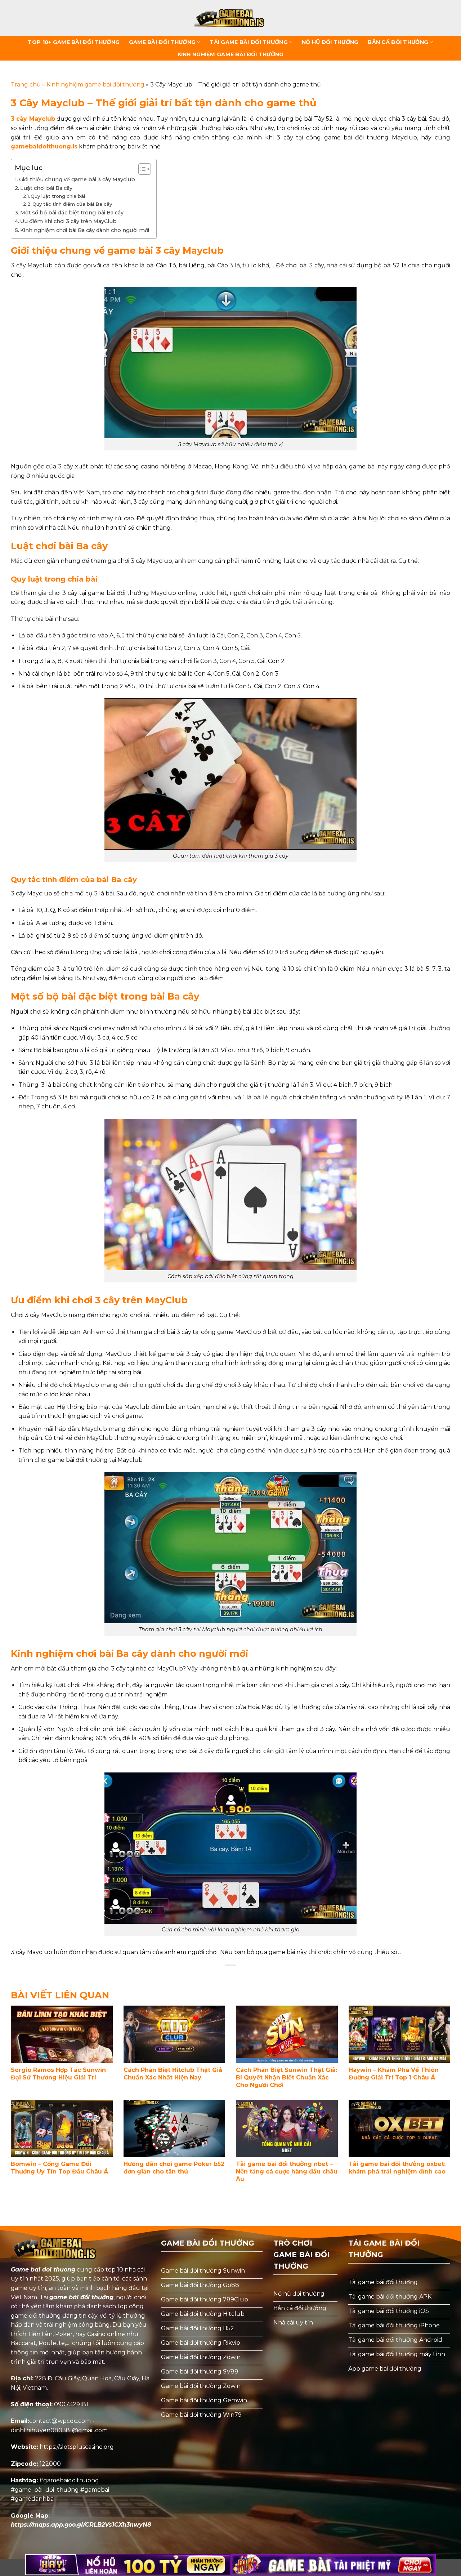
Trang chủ (26, 84)
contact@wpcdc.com (60, 2421)
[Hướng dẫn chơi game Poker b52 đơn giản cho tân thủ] (174, 2129)
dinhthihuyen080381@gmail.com (59, 2430)
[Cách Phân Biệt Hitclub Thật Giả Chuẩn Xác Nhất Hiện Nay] (174, 2034)
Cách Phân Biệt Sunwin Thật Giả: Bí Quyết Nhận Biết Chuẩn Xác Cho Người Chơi (287, 2077)
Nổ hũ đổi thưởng (330, 42)
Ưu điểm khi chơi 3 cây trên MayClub (68, 221)
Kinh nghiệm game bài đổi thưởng (95, 84)
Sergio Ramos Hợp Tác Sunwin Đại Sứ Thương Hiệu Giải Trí (58, 2074)
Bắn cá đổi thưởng (398, 42)
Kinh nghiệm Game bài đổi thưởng (231, 54)
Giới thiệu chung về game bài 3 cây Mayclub (77, 179)
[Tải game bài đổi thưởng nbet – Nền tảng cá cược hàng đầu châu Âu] (287, 2129)
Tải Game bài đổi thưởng (249, 42)
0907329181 (71, 2404)
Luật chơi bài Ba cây (46, 188)
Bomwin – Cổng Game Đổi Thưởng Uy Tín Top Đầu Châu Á (59, 2168)
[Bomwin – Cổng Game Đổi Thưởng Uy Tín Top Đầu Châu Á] (62, 2129)
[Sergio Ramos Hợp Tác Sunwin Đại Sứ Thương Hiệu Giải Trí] (62, 2034)
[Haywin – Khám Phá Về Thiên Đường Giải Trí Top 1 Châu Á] (400, 2034)
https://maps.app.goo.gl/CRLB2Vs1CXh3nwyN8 (81, 2525)
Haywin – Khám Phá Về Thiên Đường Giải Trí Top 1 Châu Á (394, 2074)
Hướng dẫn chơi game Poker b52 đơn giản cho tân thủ (174, 2168)
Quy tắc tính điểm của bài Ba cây (72, 204)
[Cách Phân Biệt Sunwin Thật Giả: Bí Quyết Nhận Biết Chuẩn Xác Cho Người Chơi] (287, 2034)
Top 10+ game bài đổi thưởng (74, 42)
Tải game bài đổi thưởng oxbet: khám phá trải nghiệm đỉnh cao (397, 2168)
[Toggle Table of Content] (141, 169)
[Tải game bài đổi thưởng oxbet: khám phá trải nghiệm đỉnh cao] (400, 2129)
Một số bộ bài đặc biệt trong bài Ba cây (72, 213)
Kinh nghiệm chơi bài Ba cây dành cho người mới (85, 230)
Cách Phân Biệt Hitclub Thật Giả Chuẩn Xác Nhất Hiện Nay (173, 2074)
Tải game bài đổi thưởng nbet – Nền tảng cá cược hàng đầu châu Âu (287, 2172)
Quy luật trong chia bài (58, 196)
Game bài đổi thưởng (162, 42)
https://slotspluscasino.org (77, 2447)
